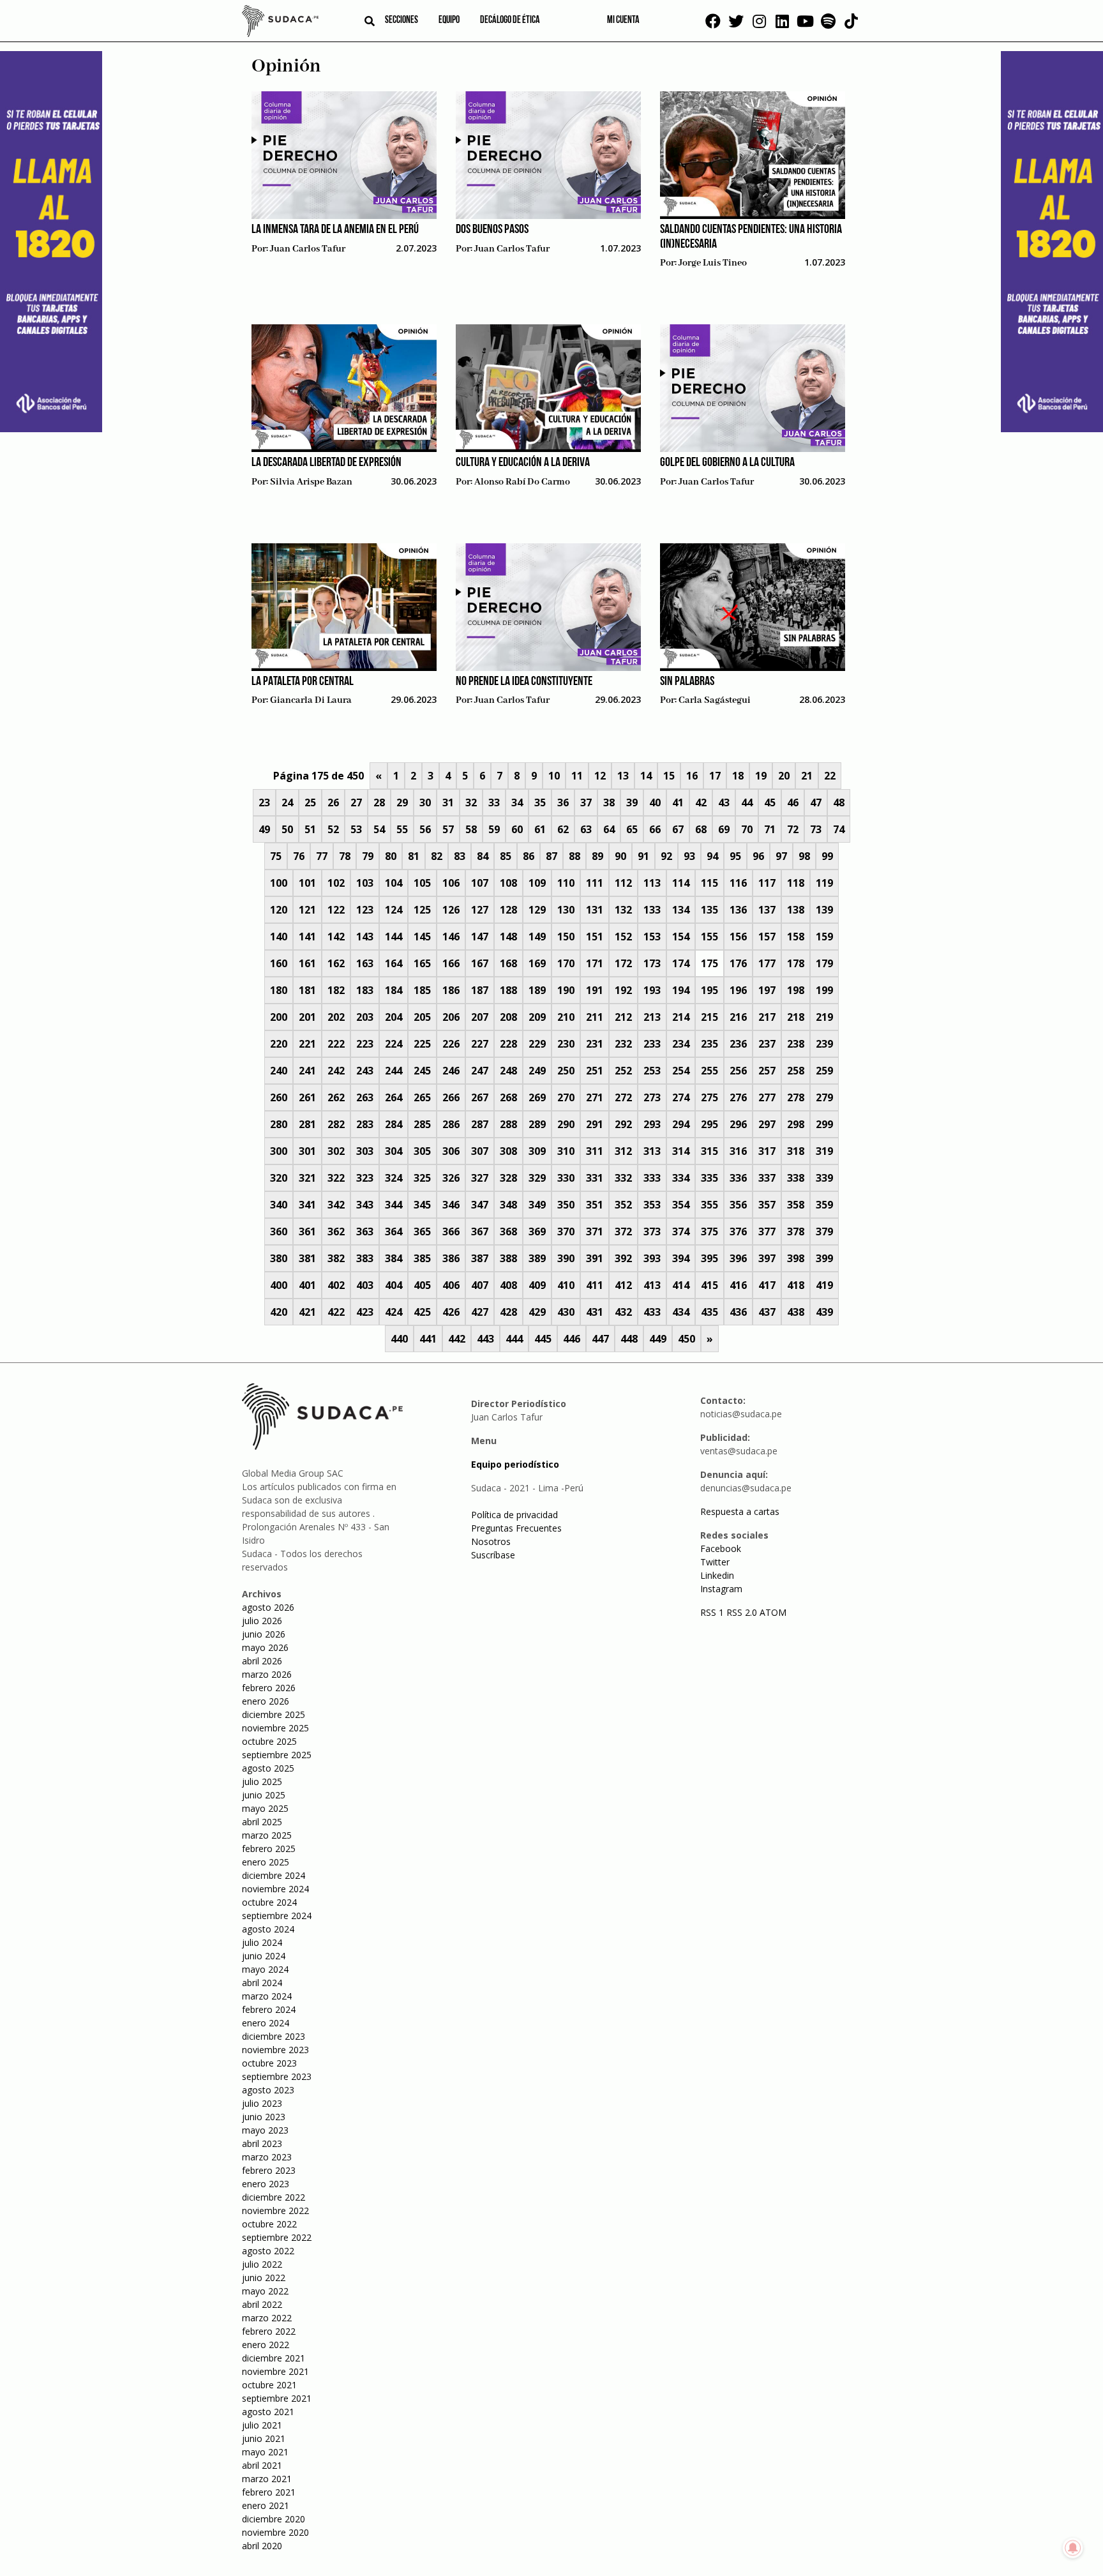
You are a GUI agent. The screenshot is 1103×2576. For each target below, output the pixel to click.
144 (394, 937)
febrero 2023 (269, 2170)
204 (394, 1017)
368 (508, 1232)
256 (738, 1071)
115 (709, 883)
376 (738, 1232)
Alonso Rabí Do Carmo (522, 482)
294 (681, 1124)
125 (422, 910)
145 (422, 937)
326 (451, 1178)
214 (681, 1017)
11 (577, 776)
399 (824, 1258)
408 (508, 1285)
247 (480, 1071)
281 (307, 1124)
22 (830, 776)
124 (394, 910)
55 (402, 829)
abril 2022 (262, 2304)
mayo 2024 (265, 1969)
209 (537, 1017)
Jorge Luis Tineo (713, 263)
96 (758, 856)
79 (368, 856)
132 (623, 910)
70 (747, 829)
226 (451, 1044)
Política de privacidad (514, 1515)
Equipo (449, 20)
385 (422, 1258)
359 (824, 1205)
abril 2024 (262, 1983)
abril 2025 (262, 1822)
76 (299, 856)
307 (480, 1151)
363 (365, 1232)
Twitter (715, 1562)
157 (767, 937)
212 (623, 1017)
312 (623, 1151)
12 (600, 776)
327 (480, 1178)
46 (793, 802)
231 (595, 1044)
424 (394, 1312)
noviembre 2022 (275, 2211)
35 (540, 802)
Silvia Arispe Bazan (311, 482)
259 (824, 1071)
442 (457, 1339)
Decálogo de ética (510, 20)
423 (365, 1312)
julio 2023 (262, 2103)
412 (623, 1285)
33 (494, 802)
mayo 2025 (265, 1808)
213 (652, 1017)
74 (839, 829)
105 (422, 883)
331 (595, 1178)
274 (681, 1097)
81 (414, 856)
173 (652, 963)
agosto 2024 (268, 1929)
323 (365, 1178)
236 (738, 1044)
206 (451, 1017)
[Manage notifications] (1073, 2548)
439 (824, 1312)
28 (379, 802)
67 (678, 829)
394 (681, 1258)
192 (623, 990)
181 (307, 990)
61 (540, 829)
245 (422, 1071)
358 (796, 1205)
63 (586, 829)
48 (839, 802)
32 (471, 802)
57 (448, 829)
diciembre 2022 (274, 2197)
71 (770, 829)
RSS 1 (713, 1612)
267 (480, 1097)
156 (738, 937)
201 (307, 1017)
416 (738, 1285)
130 (566, 910)
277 (767, 1097)
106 (451, 883)
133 (652, 910)
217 (767, 1017)
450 (687, 1339)
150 (566, 937)
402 (336, 1285)
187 (480, 990)
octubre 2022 (269, 2224)
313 (652, 1151)
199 (824, 990)
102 (336, 883)
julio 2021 (262, 2425)
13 (623, 776)
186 (451, 990)
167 (480, 963)
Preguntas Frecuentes (516, 1528)
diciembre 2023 (274, 2036)
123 (365, 910)
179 (824, 963)
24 (287, 802)
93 (689, 856)
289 (537, 1124)
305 (422, 1151)
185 (422, 990)
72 (793, 829)
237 (767, 1044)
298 (796, 1124)
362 (336, 1232)
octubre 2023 (269, 2063)
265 (422, 1097)
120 (279, 910)
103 (365, 883)
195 (709, 990)
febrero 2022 (269, 2331)
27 (356, 802)
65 (632, 829)
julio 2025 (262, 1781)
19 (761, 776)
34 (517, 802)
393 (652, 1258)
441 (428, 1339)
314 (681, 1151)
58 (471, 829)
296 (738, 1124)
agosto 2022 (268, 2251)
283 (365, 1124)
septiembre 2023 (277, 2076)
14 (646, 776)
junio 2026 (264, 1634)
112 (623, 883)
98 (804, 856)
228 (508, 1044)
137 (767, 910)
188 (508, 990)
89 (597, 856)
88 (574, 856)
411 (595, 1285)
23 (264, 802)
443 (485, 1339)
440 (399, 1339)
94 (712, 856)
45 (770, 802)
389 (537, 1258)
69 (724, 829)
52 (333, 829)
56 (425, 829)
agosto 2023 (268, 2090)
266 (451, 1097)
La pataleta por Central (303, 682)
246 (451, 1071)
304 (394, 1151)
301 (307, 1151)
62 (563, 829)
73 (816, 829)
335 (709, 1178)
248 (508, 1071)
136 (738, 910)
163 (365, 963)
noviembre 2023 (275, 2050)
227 (480, 1044)
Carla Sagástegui (715, 700)
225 (422, 1044)
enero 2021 (266, 2505)
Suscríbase (493, 1555)
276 (738, 1097)
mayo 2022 (265, 2291)
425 (422, 1312)
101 (307, 883)
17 (715, 776)
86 (529, 856)
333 (652, 1178)
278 (796, 1097)
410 (566, 1285)
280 (279, 1124)
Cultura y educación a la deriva (523, 463)
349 (537, 1205)
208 (508, 1017)
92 (666, 856)
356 (738, 1205)
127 (480, 910)
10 (554, 776)
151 (595, 937)
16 (692, 776)
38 (609, 802)
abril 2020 (262, 2546)
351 (595, 1205)
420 (279, 1312)
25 (310, 802)
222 (336, 1044)
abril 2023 (262, 2143)
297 (767, 1124)
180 (279, 990)
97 (781, 856)
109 (537, 883)
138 (796, 910)
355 (709, 1205)
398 (796, 1258)
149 (537, 937)
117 (767, 883)
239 (824, 1044)
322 (336, 1178)
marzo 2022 (267, 2318)
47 (816, 802)
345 (422, 1205)
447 (600, 1339)
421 (307, 1312)
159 (824, 937)
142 (336, 937)
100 (279, 883)
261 (307, 1097)
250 (566, 1071)
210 (566, 1017)
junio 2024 (264, 1956)
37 (586, 802)
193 (652, 990)
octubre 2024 (269, 1902)
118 (796, 883)
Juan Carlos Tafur (308, 249)
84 (483, 856)
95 (735, 856)
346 (451, 1205)
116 (738, 883)
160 (279, 963)
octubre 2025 (269, 1741)
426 (451, 1312)
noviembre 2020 (275, 2532)
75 (276, 856)
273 (652, 1097)
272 (623, 1097)
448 (629, 1339)
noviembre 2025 (275, 1728)
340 (279, 1205)
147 (480, 937)
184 (394, 990)
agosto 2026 (268, 1607)
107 (480, 883)
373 (652, 1232)
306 (451, 1151)
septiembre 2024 (277, 1916)
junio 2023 (264, 2117)
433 (652, 1312)
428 (508, 1312)
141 (307, 937)
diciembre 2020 (274, 2519)
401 (307, 1285)
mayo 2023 (265, 2130)
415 (709, 1285)
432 (623, 1312)
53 (356, 829)
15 (669, 776)
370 (566, 1232)
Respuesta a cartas (740, 1511)
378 (796, 1232)
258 (796, 1071)
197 (767, 990)
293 (652, 1124)
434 (681, 1312)
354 (681, 1205)
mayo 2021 (265, 2452)
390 (566, 1258)
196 (738, 990)
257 (767, 1071)
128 (508, 910)
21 (807, 776)
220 (279, 1044)
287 (480, 1124)
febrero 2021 (269, 2492)
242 (336, 1071)
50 (287, 829)
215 (709, 1017)
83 (460, 856)
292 (623, 1124)
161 (307, 963)
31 (448, 802)
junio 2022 (264, 2278)
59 (494, 829)
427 (480, 1312)
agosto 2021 (268, 2412)
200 (279, 1017)
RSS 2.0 (742, 1612)
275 (709, 1097)
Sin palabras (687, 682)
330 (566, 1178)
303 (365, 1151)
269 (537, 1097)
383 (365, 1258)
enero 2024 (266, 2023)
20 (784, 776)
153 (652, 937)
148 (508, 937)
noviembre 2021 (275, 2371)
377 (767, 1232)
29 (402, 802)
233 (652, 1044)
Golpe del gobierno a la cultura (727, 463)
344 (394, 1205)
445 (543, 1339)
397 (767, 1258)
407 (480, 1285)
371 (595, 1232)
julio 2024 (262, 1942)
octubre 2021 (269, 2385)
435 (709, 1312)
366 (451, 1232)
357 (767, 1205)
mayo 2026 (265, 1647)
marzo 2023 (267, 2157)
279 (824, 1097)
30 (425, 802)
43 (724, 802)
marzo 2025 (267, 1835)
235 (709, 1044)
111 (595, 883)
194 (681, 990)
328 (508, 1178)
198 (796, 990)
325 (422, 1178)
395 (709, 1258)
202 (336, 1017)
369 (537, 1232)
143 (365, 937)
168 (508, 963)
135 (709, 910)
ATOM (773, 1612)
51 (310, 829)
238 (796, 1044)
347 (480, 1205)
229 (537, 1044)
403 (365, 1285)
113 (652, 883)
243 (365, 1071)
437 (767, 1312)
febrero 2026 (269, 1688)
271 (595, 1097)
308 (508, 1151)
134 (681, 910)
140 (279, 937)
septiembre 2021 (277, 2398)
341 (307, 1205)
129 (537, 910)
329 (537, 1178)
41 (678, 802)
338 (796, 1178)
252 (623, 1071)
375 (709, 1232)
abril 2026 (262, 1661)
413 (652, 1285)
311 (595, 1151)
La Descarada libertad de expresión (326, 463)
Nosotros (491, 1541)
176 (738, 963)
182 (336, 990)
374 (681, 1232)
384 (394, 1258)
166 (451, 963)
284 (394, 1124)
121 (307, 910)
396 (738, 1258)
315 (709, 1151)
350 (566, 1205)
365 (422, 1232)
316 (738, 1151)
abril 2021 (262, 2465)
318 (796, 1151)
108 (508, 883)
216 (738, 1017)
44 (747, 802)
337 (767, 1178)
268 (508, 1097)
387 (480, 1258)
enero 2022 (266, 2345)
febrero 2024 (269, 2009)
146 (451, 937)
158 (796, 937)
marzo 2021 (267, 2479)
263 (365, 1097)
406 (451, 1285)
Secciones (401, 20)
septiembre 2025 (277, 1755)
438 (796, 1312)
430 (566, 1312)
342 (336, 1205)
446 (572, 1339)
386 (451, 1258)
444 (514, 1339)
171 (595, 963)
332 (623, 1178)
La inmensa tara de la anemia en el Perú (335, 230)
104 (394, 883)
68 (701, 829)
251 (595, 1071)
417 (767, 1285)
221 (307, 1044)
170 (566, 963)
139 (824, 910)
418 (796, 1285)
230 (566, 1044)
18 (738, 776)
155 (709, 937)
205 (422, 1017)
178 (796, 963)
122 (336, 910)
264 (394, 1097)
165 (422, 963)
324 (394, 1178)
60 (517, 829)
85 (506, 856)
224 (394, 1044)
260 (279, 1097)
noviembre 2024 (275, 1889)
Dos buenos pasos (492, 230)
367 (480, 1232)
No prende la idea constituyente (524, 682)
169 (537, 963)
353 (652, 1205)
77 (322, 856)
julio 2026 (262, 1621)
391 (595, 1258)
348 (508, 1205)
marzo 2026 (267, 1674)
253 (652, 1071)
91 (643, 856)
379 (824, 1232)
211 (595, 1017)
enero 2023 (266, 2184)
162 (336, 963)
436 (738, 1312)
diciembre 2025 (274, 1714)
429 (537, 1312)
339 (824, 1178)
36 (563, 802)
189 (537, 990)
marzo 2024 (267, 1996)
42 (701, 802)
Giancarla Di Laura (311, 700)
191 (595, 990)
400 (279, 1285)
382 (336, 1258)
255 (709, 1071)
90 (620, 856)
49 (264, 829)
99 (827, 856)
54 (379, 829)
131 (595, 910)
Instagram (721, 1589)
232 (623, 1044)
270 (566, 1097)
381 (307, 1258)
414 (681, 1285)
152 (623, 937)
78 (345, 856)
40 (655, 802)
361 (307, 1232)
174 (681, 963)
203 (365, 1017)
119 (824, 883)
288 (508, 1124)
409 (537, 1285)
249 (537, 1071)
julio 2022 (262, 2264)
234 (681, 1044)
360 (279, 1232)
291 (595, 1124)
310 (566, 1151)
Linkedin (717, 1575)
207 (480, 1017)
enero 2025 (266, 1862)
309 (537, 1151)
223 (365, 1044)
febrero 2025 (269, 1849)
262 (336, 1097)
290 (566, 1124)
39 (632, 802)
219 (824, 1017)
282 (336, 1124)
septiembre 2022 (277, 2237)
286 (451, 1124)
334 (681, 1178)
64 (609, 829)
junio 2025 (264, 1795)
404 (394, 1285)
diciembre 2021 (274, 2358)
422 (336, 1312)
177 (767, 963)
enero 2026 (266, 1701)
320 (279, 1178)
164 (394, 963)
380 (279, 1258)
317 (767, 1151)
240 (279, 1071)
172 (623, 963)
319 (824, 1151)
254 (681, 1071)
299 (824, 1124)
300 (279, 1151)
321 (307, 1178)
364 (394, 1232)
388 (508, 1258)
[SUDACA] (280, 23)
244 (394, 1071)
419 (824, 1285)
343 (365, 1205)
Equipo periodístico (515, 1464)
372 (623, 1232)
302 (336, 1151)
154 (681, 937)
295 (709, 1124)
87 (551, 856)
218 (796, 1017)
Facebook (721, 1548)
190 (566, 990)
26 (333, 802)
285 (422, 1124)
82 (437, 856)
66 (655, 829)
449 (658, 1339)
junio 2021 (264, 2438)
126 (451, 910)
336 (738, 1178)
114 (681, 883)
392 (623, 1258)
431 (595, 1312)
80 (391, 856)
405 (422, 1285)
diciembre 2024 (274, 1875)
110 (566, 883)
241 (307, 1071)
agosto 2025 (268, 1768)
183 (365, 990)
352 (623, 1205)
